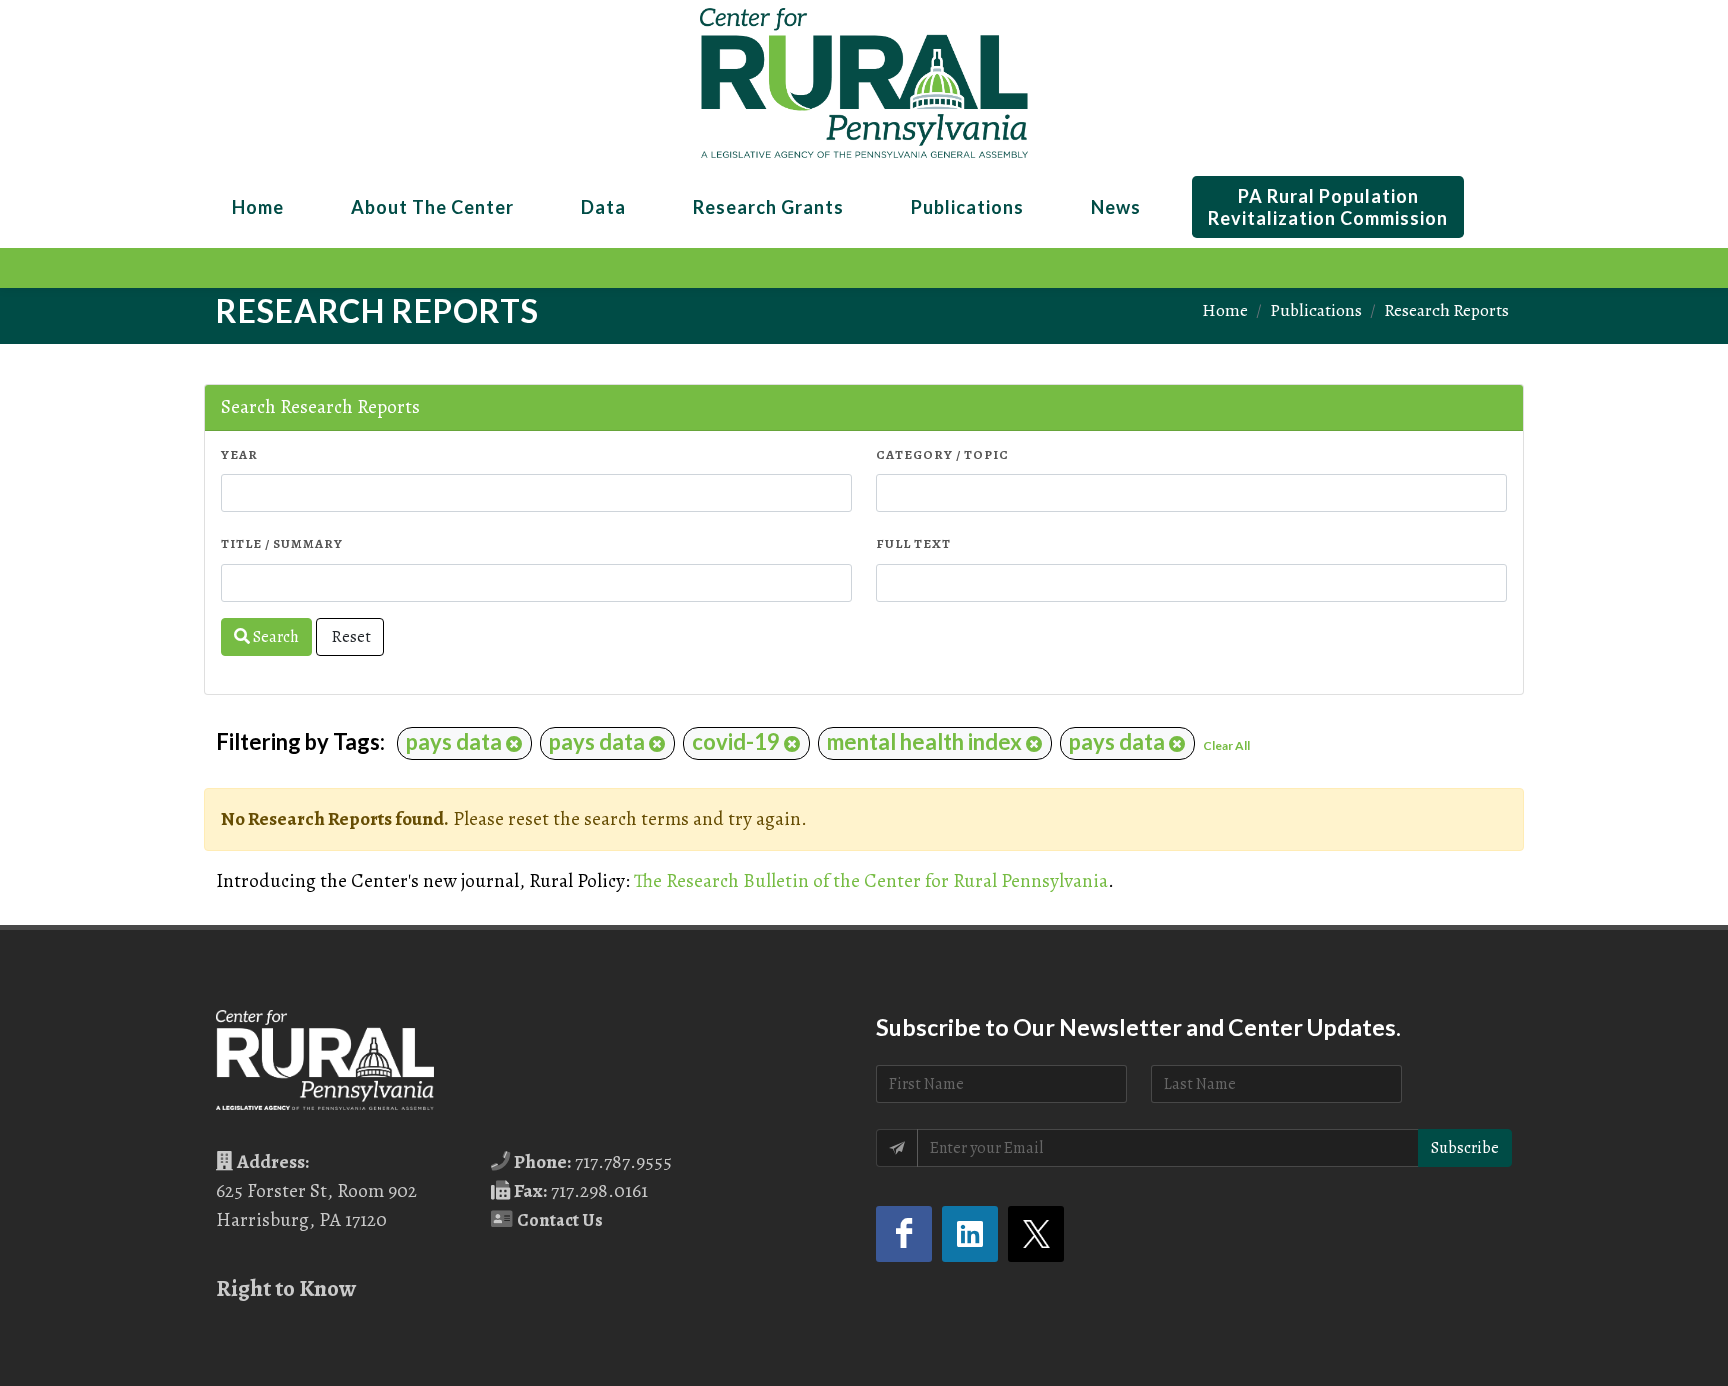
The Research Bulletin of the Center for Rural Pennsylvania (871, 880)
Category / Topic (942, 454)
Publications (1316, 310)
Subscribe (1465, 1148)
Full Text (913, 543)
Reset (350, 637)
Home (1225, 310)
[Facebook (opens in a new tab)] (904, 1234)
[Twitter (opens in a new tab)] (1036, 1234)
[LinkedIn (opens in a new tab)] (970, 1234)
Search (274, 637)
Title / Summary (282, 543)
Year (239, 454)
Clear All (1226, 745)
